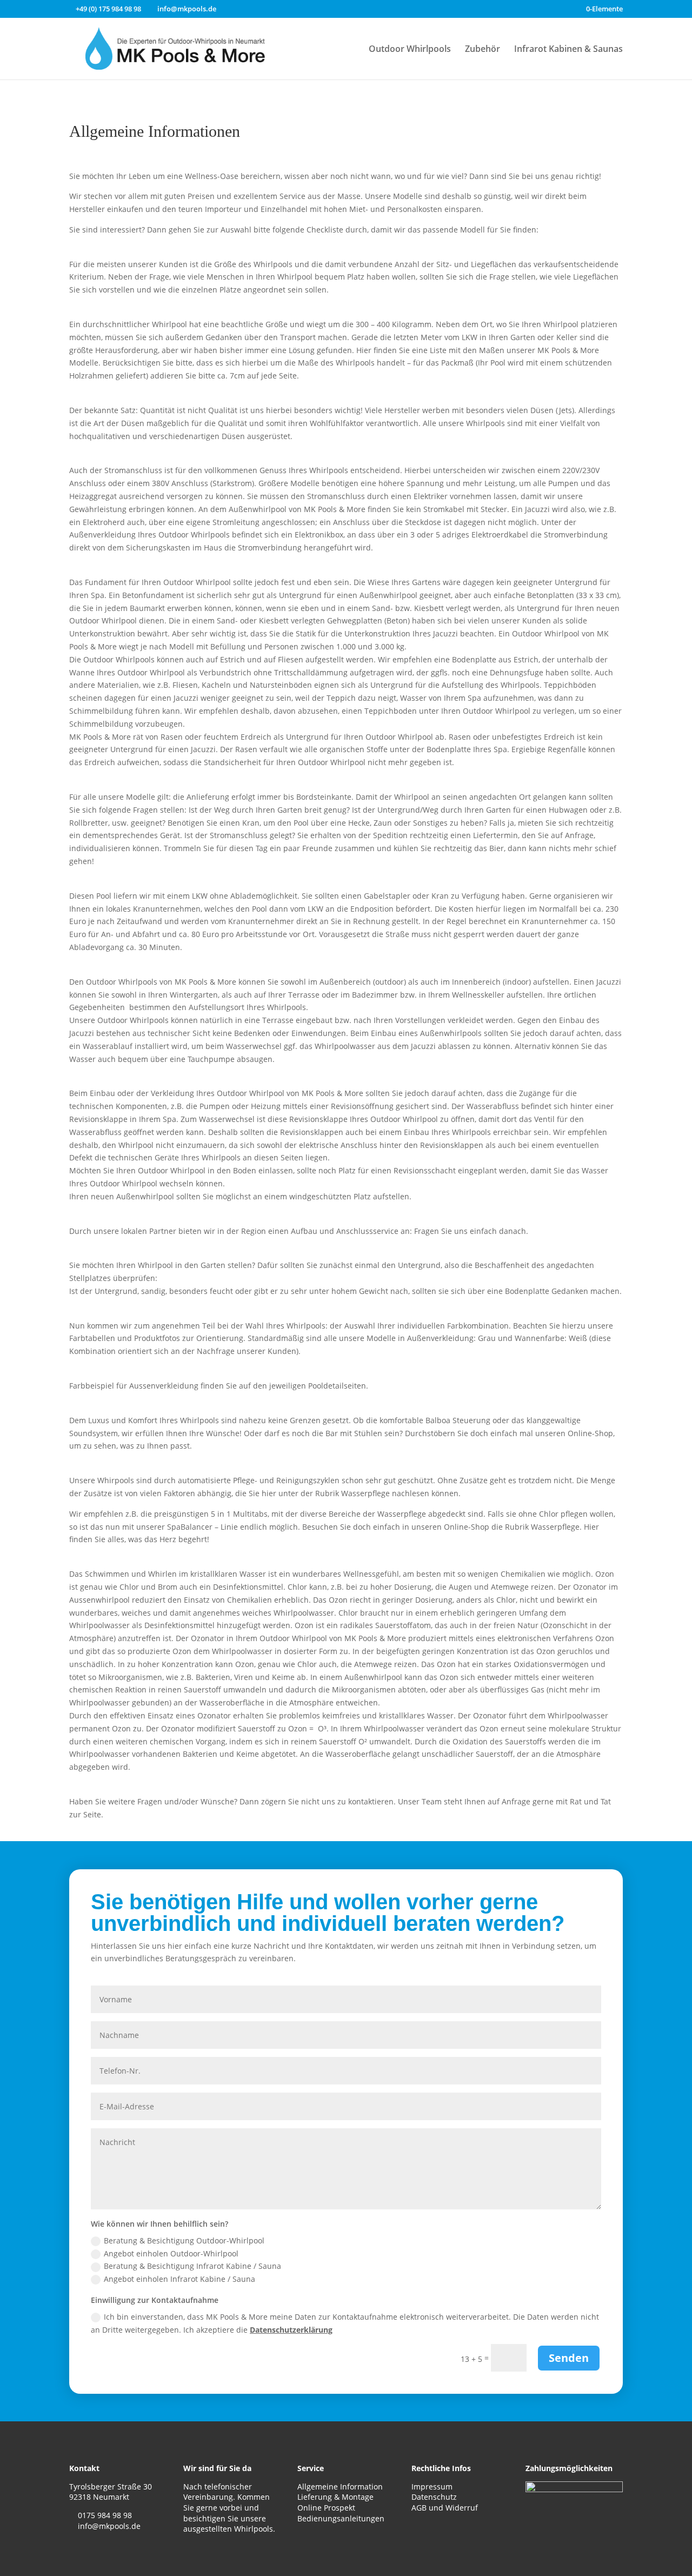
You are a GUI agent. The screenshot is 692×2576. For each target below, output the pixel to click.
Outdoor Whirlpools (410, 50)
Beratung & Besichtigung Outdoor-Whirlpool (184, 2240)
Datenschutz (434, 2497)
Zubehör (483, 50)
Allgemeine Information (340, 2487)
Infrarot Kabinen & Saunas (568, 50)
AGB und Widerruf (445, 2508)
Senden (569, 2358)
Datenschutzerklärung (291, 2330)
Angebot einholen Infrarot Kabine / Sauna (179, 2279)
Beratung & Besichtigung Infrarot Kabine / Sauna (192, 2266)
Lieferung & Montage (335, 2497)
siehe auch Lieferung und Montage (209, 781)
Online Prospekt (326, 2508)
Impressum (432, 2487)
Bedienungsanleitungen (341, 2518)
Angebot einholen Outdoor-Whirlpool (171, 2253)
